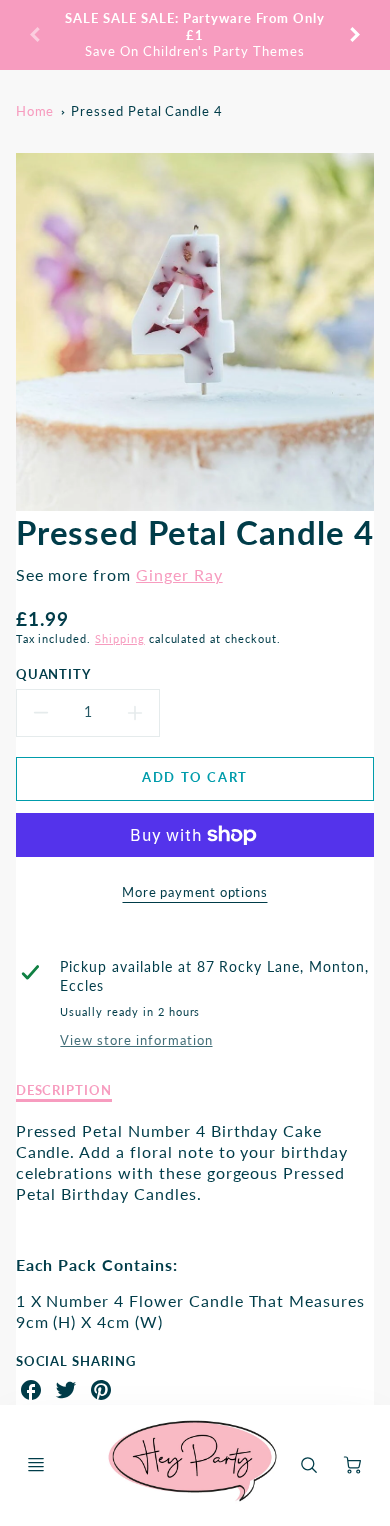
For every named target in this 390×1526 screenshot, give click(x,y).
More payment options (194, 892)
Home (35, 111)
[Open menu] (36, 1465)
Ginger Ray (179, 574)
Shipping (120, 638)
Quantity (54, 674)
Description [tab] (64, 1090)
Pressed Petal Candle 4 (147, 111)
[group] (195, 35)
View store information (136, 1040)
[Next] (354, 35)
